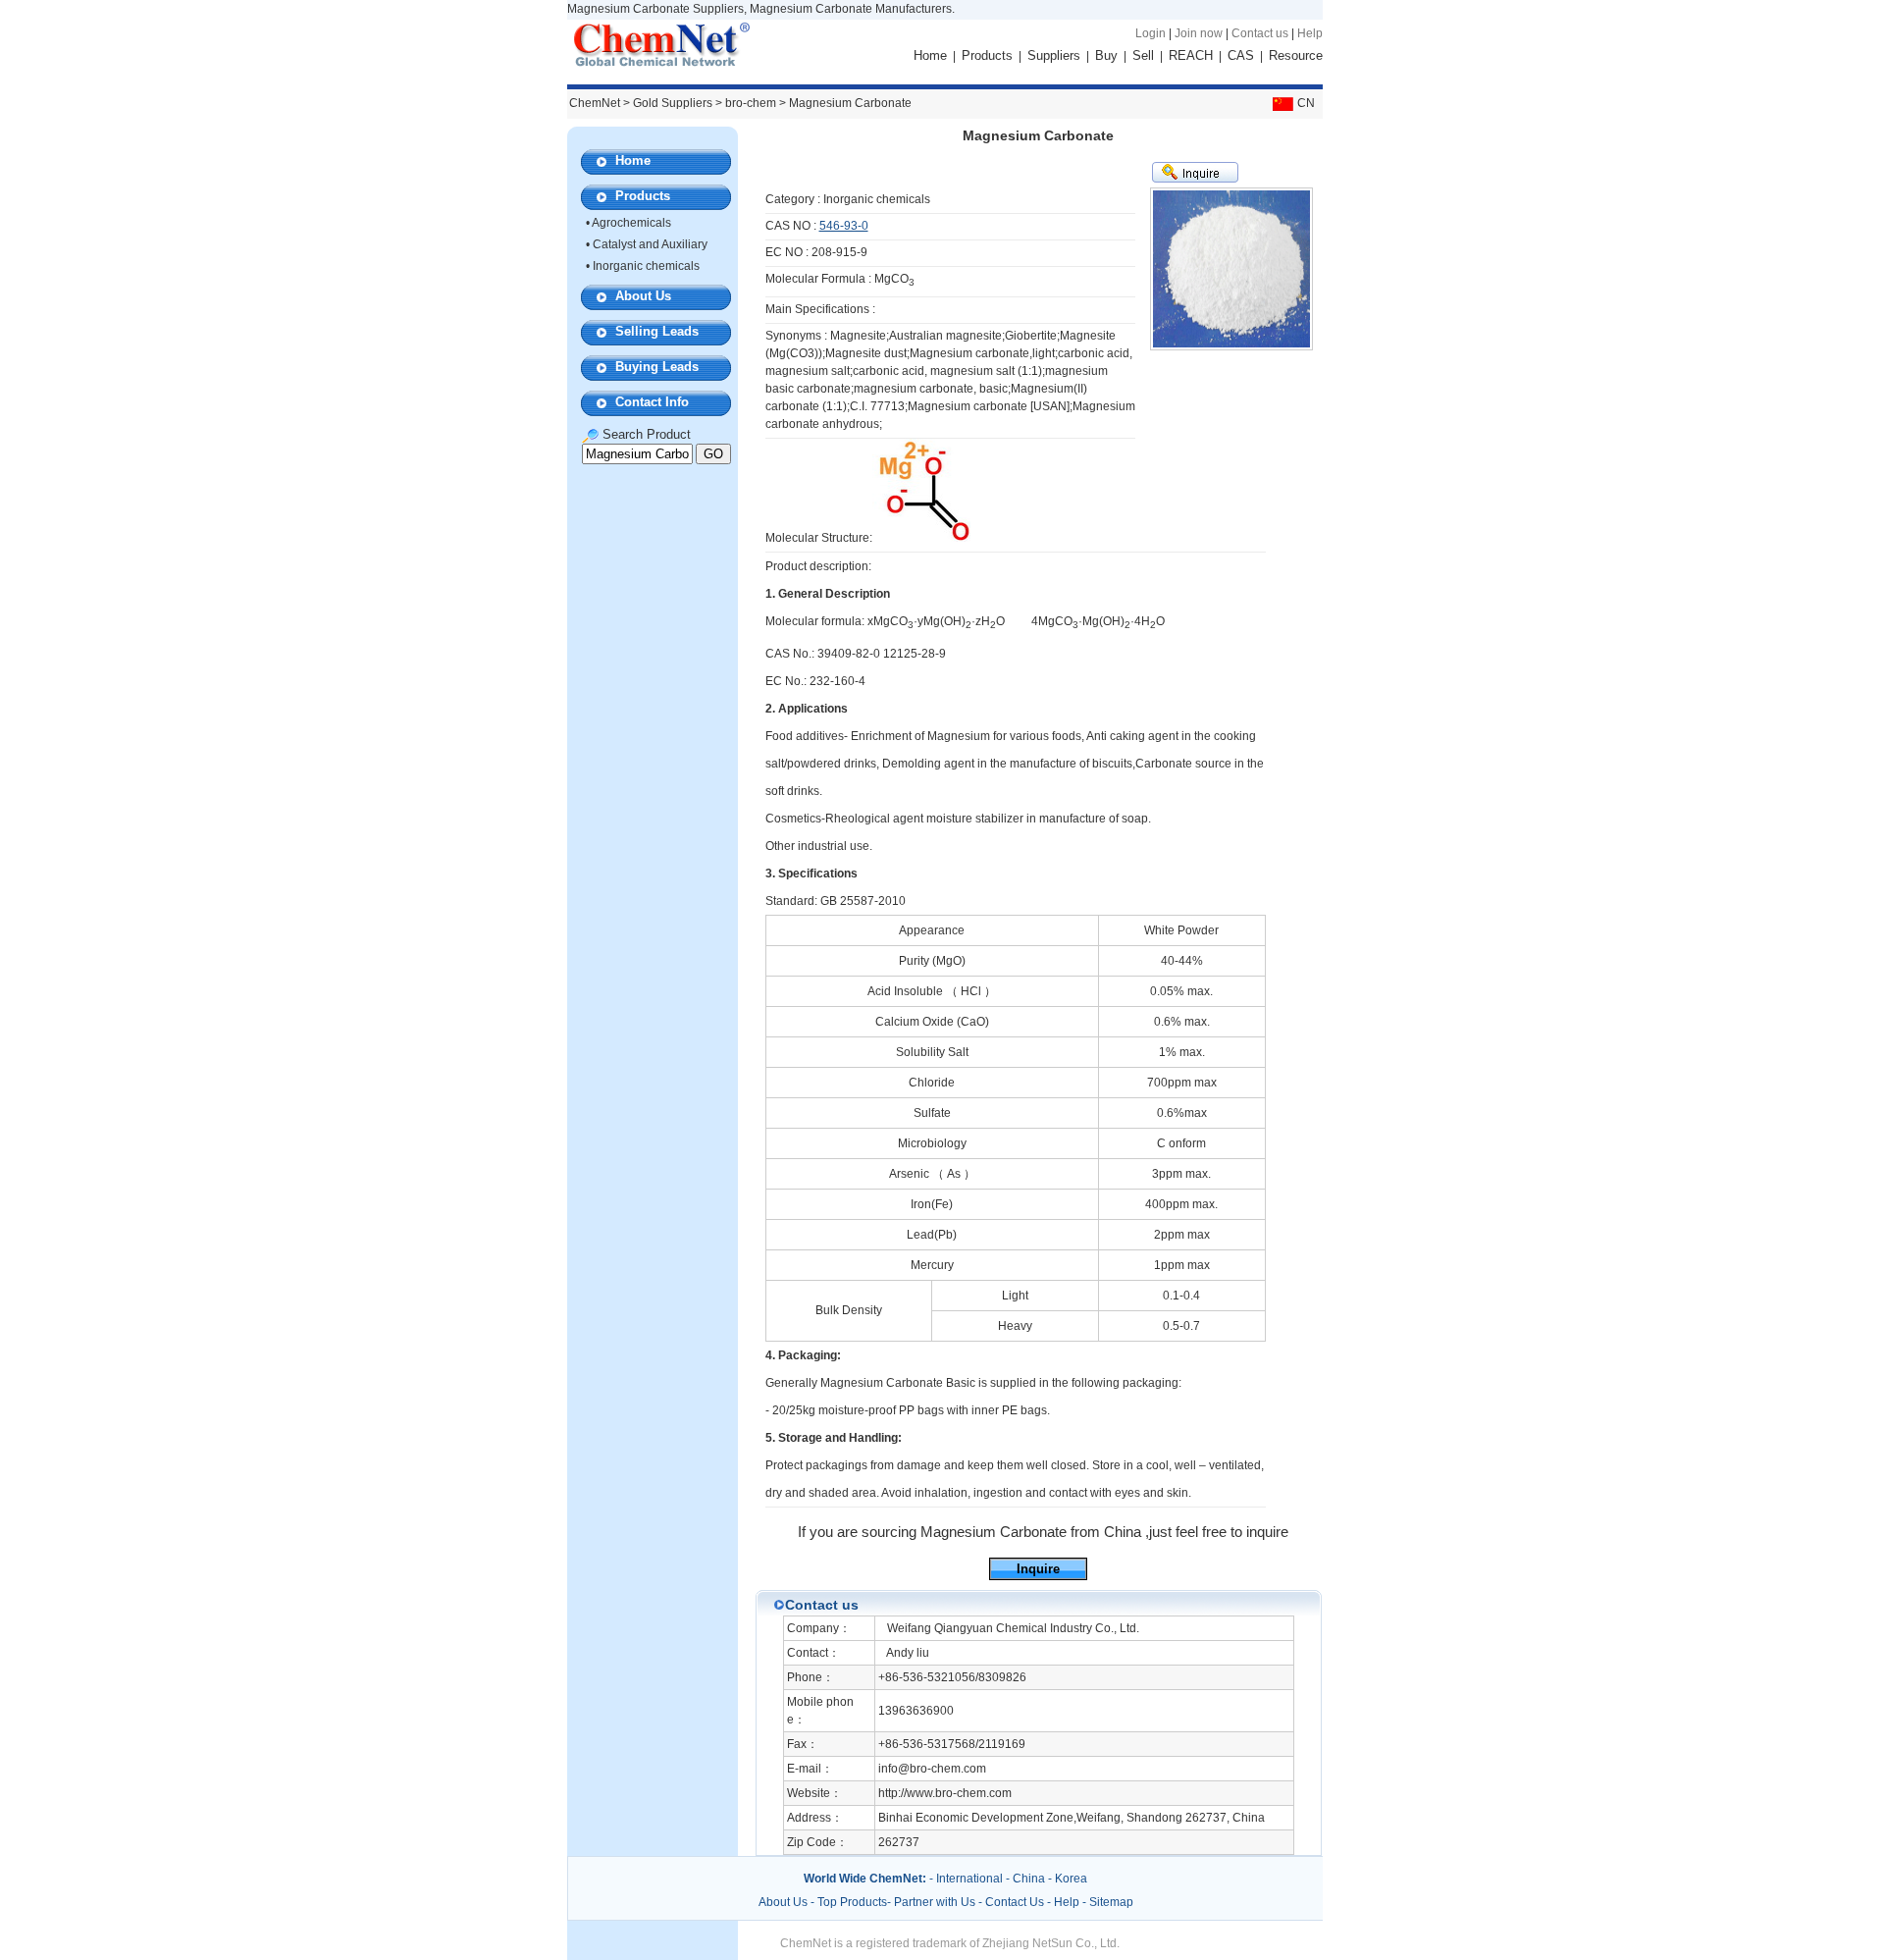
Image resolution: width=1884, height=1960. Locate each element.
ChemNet (595, 103)
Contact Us (1015, 1902)
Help (1310, 33)
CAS (1241, 55)
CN (1306, 103)
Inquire (1038, 1569)
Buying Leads (657, 367)
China (1029, 1879)
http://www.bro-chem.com (945, 1793)
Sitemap (1111, 1902)
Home (930, 55)
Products (987, 55)
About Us (643, 296)
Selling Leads (657, 331)
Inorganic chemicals (646, 266)
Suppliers (1054, 55)
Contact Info (652, 402)
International (969, 1879)
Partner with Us (936, 1902)
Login (1151, 33)
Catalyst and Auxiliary (650, 244)
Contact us (1260, 33)
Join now (1199, 33)
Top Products (852, 1902)
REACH (1191, 55)
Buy (1106, 55)
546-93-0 (844, 226)
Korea (1071, 1879)
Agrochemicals (631, 223)
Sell (1143, 55)
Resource (1296, 55)
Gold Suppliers (673, 103)
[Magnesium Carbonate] (921, 538)
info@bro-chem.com (932, 1769)
